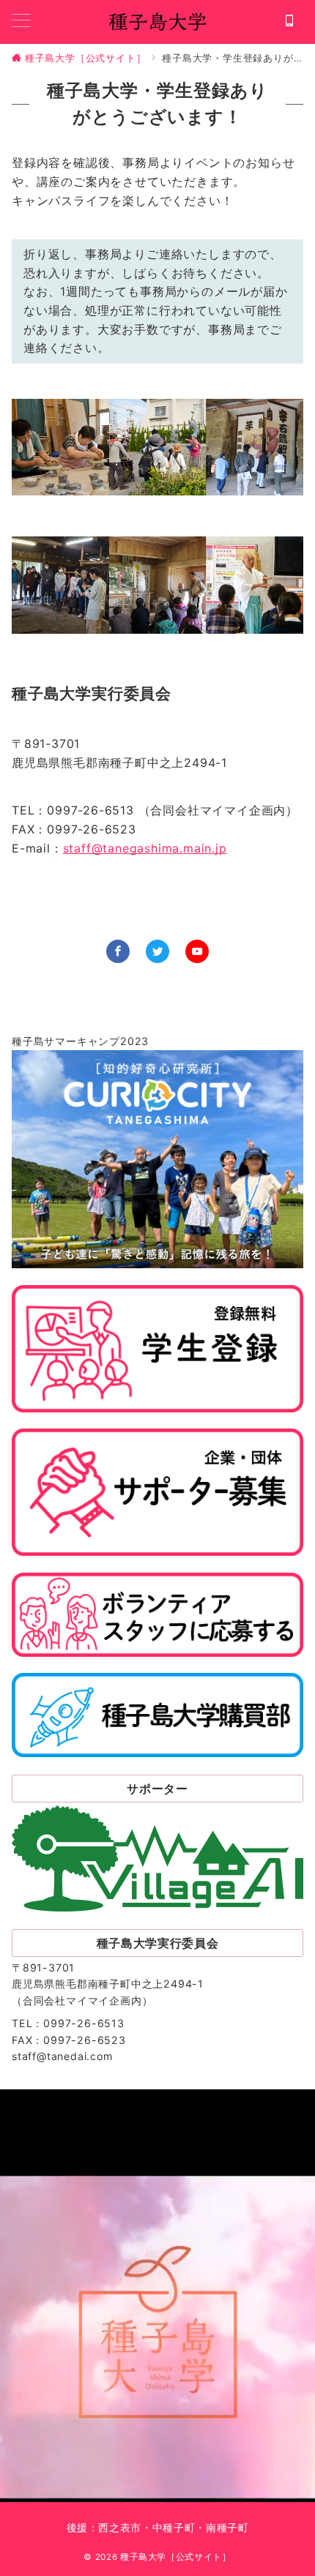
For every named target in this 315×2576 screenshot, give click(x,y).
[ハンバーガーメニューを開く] (21, 22)
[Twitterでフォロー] (157, 951)
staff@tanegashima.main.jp (145, 848)
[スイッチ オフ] (289, 22)
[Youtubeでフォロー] (197, 951)
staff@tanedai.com (62, 2056)
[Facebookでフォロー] (118, 951)
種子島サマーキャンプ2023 (80, 1041)
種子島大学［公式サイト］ (176, 2557)
